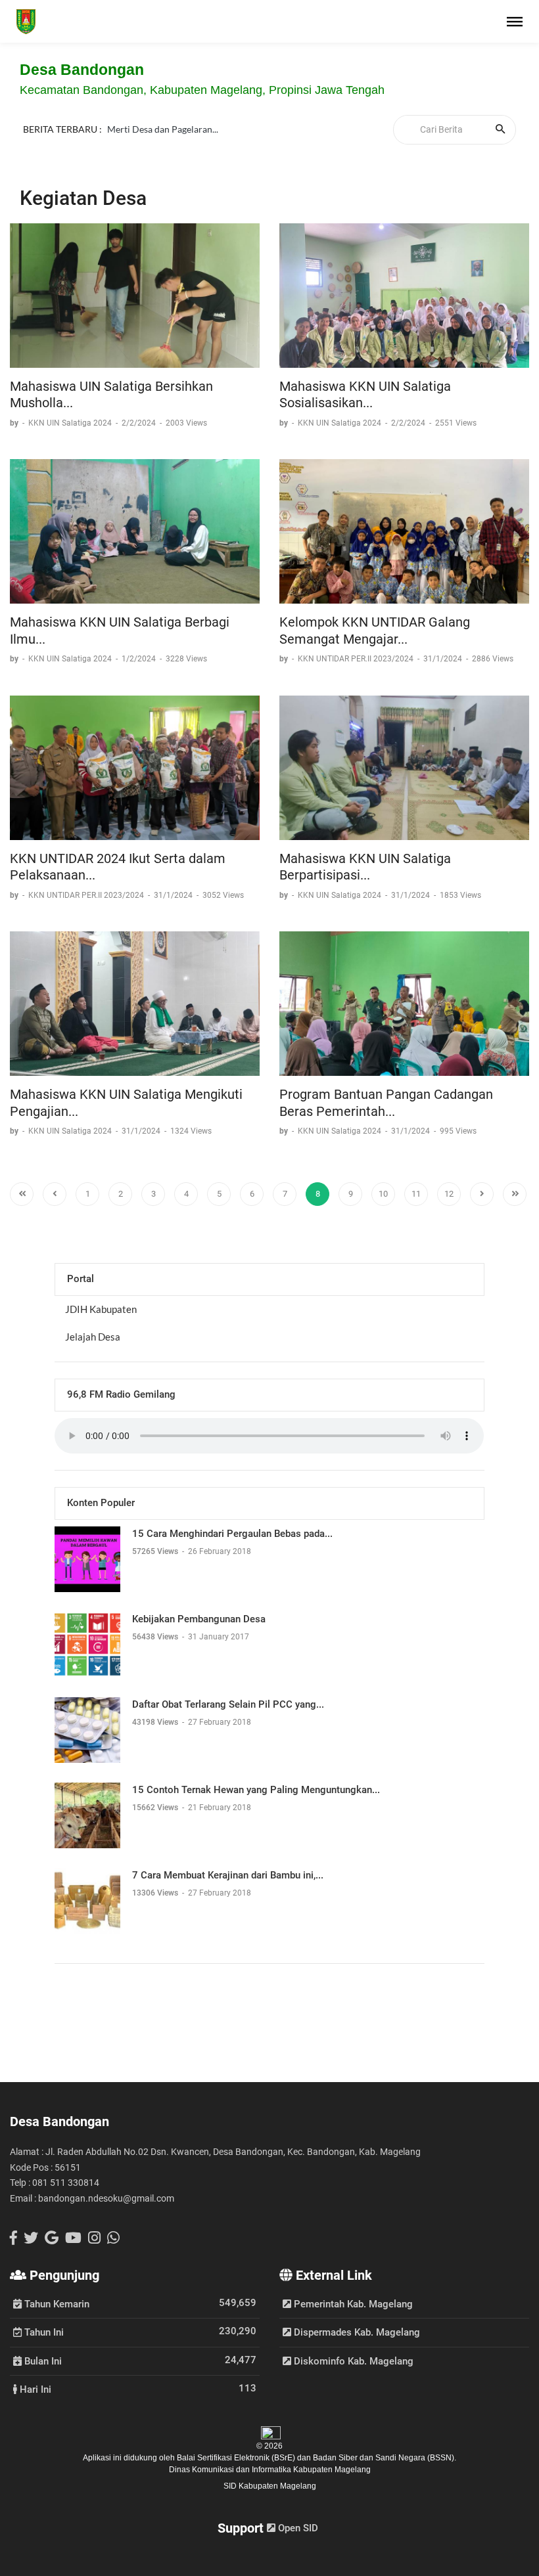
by (15, 423)
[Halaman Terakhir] (515, 1194)
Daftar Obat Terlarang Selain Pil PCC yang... (228, 1704)
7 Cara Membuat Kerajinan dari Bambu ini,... (228, 1875)
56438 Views (156, 1637)
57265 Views (156, 1551)
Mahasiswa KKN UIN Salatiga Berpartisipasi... (365, 867)
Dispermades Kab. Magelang (356, 2332)
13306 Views (156, 1893)
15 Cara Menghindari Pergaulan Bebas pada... (232, 1534)
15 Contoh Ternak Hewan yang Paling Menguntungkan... (256, 1790)
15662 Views (156, 1808)
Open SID (297, 2528)
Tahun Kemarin (56, 2303)
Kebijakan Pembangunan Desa (199, 1619)
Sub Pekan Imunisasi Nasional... (171, 145)
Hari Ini (34, 2389)
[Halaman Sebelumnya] (55, 1194)
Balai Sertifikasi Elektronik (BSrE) (237, 2458)
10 (383, 1194)
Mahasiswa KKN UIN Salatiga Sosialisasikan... (365, 395)
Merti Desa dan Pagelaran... (163, 129)
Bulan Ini (42, 2361)
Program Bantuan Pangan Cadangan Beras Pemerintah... (386, 1103)
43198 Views (156, 1722)
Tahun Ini (43, 2332)
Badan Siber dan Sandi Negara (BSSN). (385, 2458)
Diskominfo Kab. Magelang (352, 2361)
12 (449, 1194)
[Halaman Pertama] (22, 1194)
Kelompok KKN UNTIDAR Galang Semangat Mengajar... (375, 631)
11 (416, 1194)
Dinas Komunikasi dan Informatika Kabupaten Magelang (270, 2470)
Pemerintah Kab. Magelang (352, 2304)
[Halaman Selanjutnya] (482, 1194)
